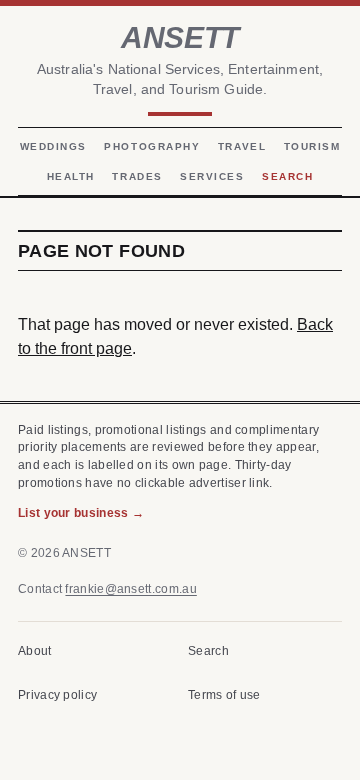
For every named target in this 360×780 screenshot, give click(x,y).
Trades (137, 176)
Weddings (53, 146)
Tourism (312, 146)
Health (71, 176)
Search (287, 176)
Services (212, 176)
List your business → (81, 513)
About (35, 651)
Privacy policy (57, 695)
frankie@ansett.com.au (130, 589)
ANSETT (179, 37)
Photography (152, 146)
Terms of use (224, 695)
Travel (242, 146)
